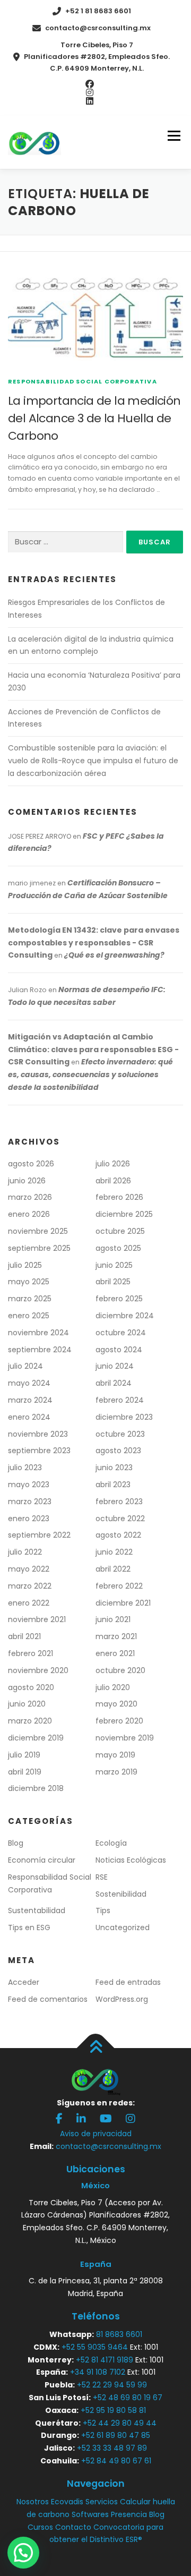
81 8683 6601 (119, 2334)
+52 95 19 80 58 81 (113, 2410)
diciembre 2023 (124, 1417)
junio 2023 (114, 1468)
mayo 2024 (29, 1383)
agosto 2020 (31, 1687)
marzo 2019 (116, 1772)
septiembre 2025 (39, 1248)
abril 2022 (113, 1569)
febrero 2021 (31, 1653)
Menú (174, 136)
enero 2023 (29, 1519)
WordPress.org (122, 1999)
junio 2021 (113, 1619)
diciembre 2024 (125, 1316)
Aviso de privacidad (96, 2134)
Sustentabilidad (37, 1910)
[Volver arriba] (96, 2048)
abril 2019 (25, 1772)
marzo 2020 (30, 1721)
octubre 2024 (121, 1333)
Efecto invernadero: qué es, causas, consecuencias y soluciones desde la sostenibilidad (90, 1074)
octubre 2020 (120, 1670)
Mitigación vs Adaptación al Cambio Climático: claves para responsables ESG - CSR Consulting (93, 1050)
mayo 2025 (29, 1282)
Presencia (129, 2514)
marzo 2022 (30, 1586)
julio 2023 (25, 1468)
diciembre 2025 (124, 1214)
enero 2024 (29, 1417)
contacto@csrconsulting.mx (98, 28)
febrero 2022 (119, 1586)
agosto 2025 (118, 1248)
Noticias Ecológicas (131, 1860)
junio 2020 (27, 1704)
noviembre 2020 (38, 1670)
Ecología (111, 1843)
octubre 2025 (120, 1231)
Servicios (102, 2502)
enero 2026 (29, 1214)
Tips (103, 1910)
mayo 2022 (29, 1569)
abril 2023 (113, 1485)
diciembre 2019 (36, 1738)
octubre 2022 (120, 1519)
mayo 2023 (29, 1485)
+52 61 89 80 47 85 (116, 2435)
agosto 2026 (31, 1164)
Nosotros (33, 2502)
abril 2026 (113, 1181)
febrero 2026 (119, 1197)
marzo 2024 (30, 1400)
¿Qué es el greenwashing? (114, 955)
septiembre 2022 (39, 1535)
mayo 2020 (116, 1704)
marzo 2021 (116, 1636)
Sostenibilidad (121, 1894)
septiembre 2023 (39, 1451)
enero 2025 (29, 1316)
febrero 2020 (119, 1721)
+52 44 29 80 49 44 (120, 2423)
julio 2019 (24, 1755)
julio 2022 (25, 1552)
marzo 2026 (30, 1197)
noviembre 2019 (125, 1738)
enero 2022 (29, 1603)
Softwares (90, 2514)
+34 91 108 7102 (98, 2372)
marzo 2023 (30, 1502)
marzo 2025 (30, 1299)
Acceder (24, 1982)
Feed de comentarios (48, 1999)
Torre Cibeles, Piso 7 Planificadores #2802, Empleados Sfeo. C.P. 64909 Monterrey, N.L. (97, 57)
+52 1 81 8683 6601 (98, 11)
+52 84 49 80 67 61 (116, 2461)
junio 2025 (114, 1265)
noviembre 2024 (38, 1333)
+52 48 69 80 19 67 (128, 2398)
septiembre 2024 (40, 1350)
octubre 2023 (120, 1434)
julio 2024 (25, 1366)
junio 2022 (114, 1552)
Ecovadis (67, 2502)
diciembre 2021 (123, 1603)
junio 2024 (115, 1366)
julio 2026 (113, 1164)
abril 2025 (113, 1282)
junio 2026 (27, 1181)
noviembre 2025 (38, 1231)
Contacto (73, 2527)
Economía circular (42, 1860)
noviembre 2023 (38, 1434)
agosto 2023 (118, 1451)
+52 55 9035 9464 (95, 2347)
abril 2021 (24, 1636)
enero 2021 (115, 1653)
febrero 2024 (120, 1400)
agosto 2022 (118, 1535)
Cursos (40, 2527)
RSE (102, 1877)
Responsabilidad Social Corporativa (83, 381)
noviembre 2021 (37, 1619)
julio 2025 (25, 1265)
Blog (16, 1843)
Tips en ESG (29, 1927)
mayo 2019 (115, 1755)
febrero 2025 (119, 1299)
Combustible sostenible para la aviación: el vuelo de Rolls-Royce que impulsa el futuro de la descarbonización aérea (93, 761)
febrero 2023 (119, 1502)
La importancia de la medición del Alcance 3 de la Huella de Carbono (94, 418)
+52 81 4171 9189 (105, 2360)
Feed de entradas (128, 1982)
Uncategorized (123, 1927)
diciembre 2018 (36, 1788)
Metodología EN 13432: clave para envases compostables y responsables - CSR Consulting (94, 943)
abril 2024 (114, 1383)
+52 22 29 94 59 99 (112, 2385)
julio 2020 (113, 1687)
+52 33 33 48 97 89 (112, 2448)
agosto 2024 (119, 1350)
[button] (23, 2553)
